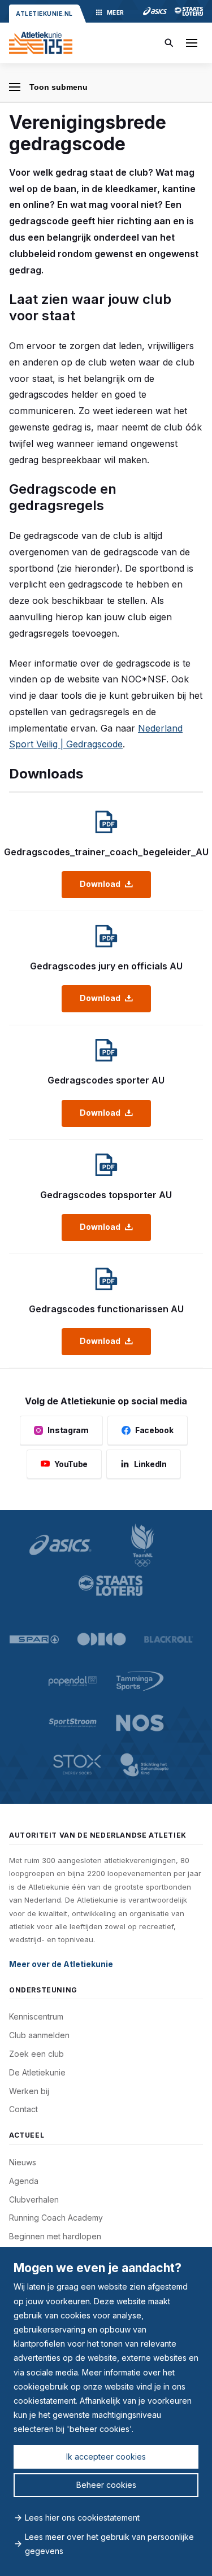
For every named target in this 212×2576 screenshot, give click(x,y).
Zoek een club (36, 2054)
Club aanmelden (39, 2035)
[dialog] (106, 2412)
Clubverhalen (34, 2199)
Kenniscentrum (36, 2016)
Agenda (24, 2181)
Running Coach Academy (56, 2218)
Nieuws (23, 2162)
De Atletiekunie (37, 2072)
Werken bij (29, 2091)
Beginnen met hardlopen (55, 2236)
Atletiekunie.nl (44, 14)
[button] (192, 43)
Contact (23, 2109)
